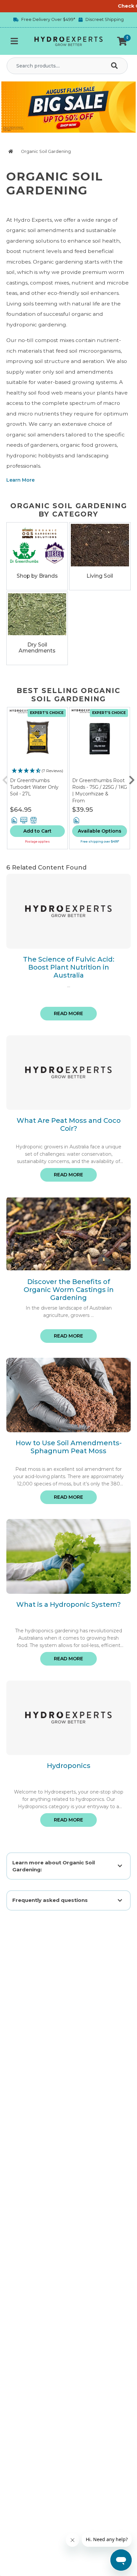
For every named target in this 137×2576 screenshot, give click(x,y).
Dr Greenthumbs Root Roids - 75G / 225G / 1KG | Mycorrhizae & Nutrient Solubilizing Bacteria (100, 793)
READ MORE (68, 1013)
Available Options (100, 831)
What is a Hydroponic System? (68, 1604)
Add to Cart (37, 831)
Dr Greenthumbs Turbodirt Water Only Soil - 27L (34, 787)
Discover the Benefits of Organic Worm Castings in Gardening (69, 1290)
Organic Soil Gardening (46, 151)
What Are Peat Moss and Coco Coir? (69, 1124)
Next (132, 778)
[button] (122, 41)
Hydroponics (69, 1766)
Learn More (20, 480)
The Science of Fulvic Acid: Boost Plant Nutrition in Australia (69, 967)
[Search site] (116, 66)
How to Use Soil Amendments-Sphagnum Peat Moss (69, 1447)
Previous (5, 778)
